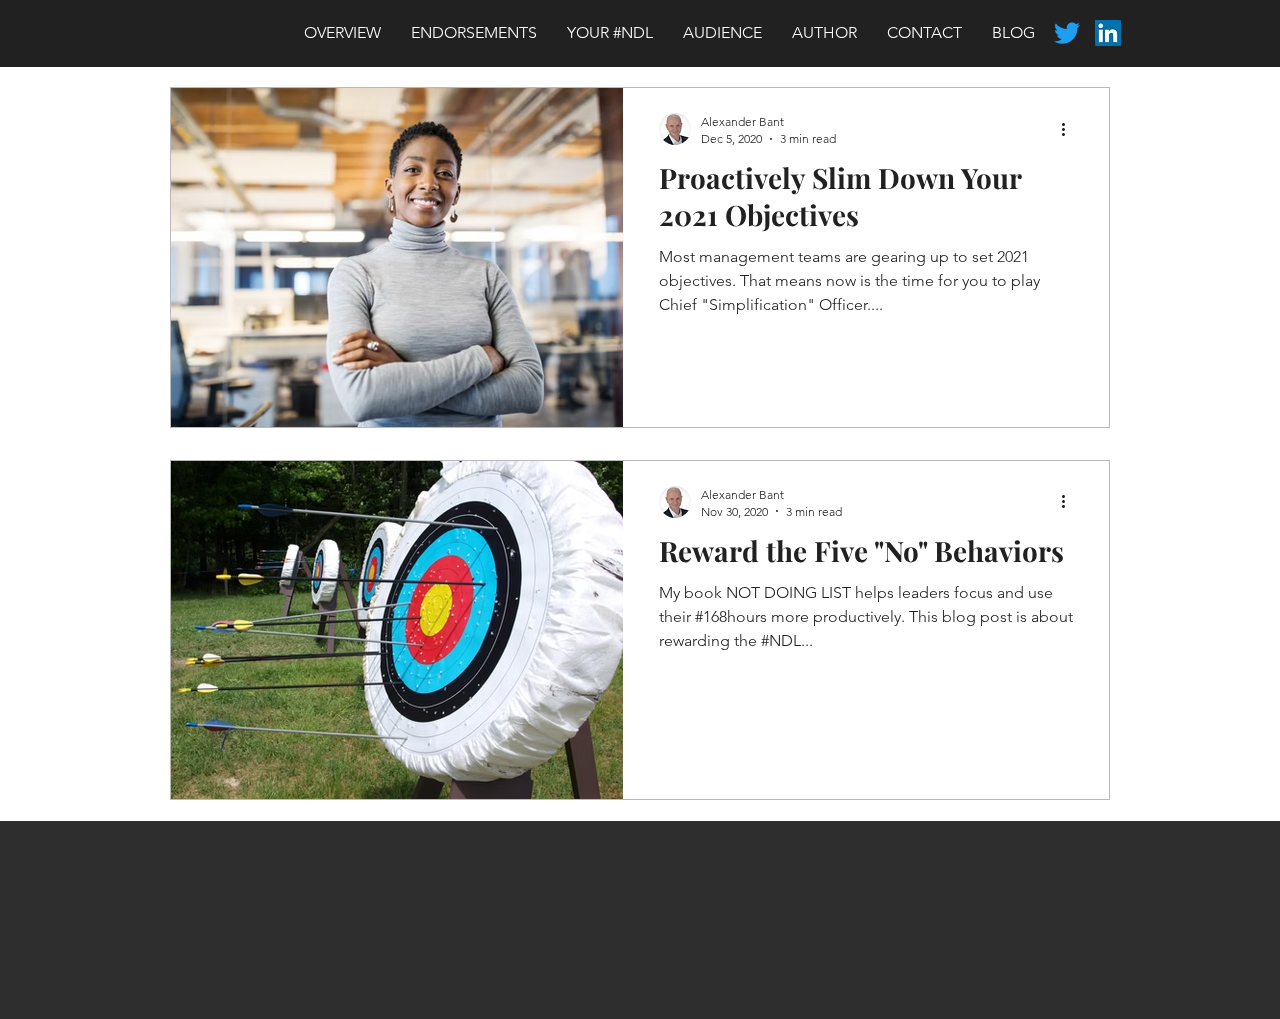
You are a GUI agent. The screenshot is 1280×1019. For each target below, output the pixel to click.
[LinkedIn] (1108, 33)
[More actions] (1070, 129)
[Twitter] (1067, 33)
